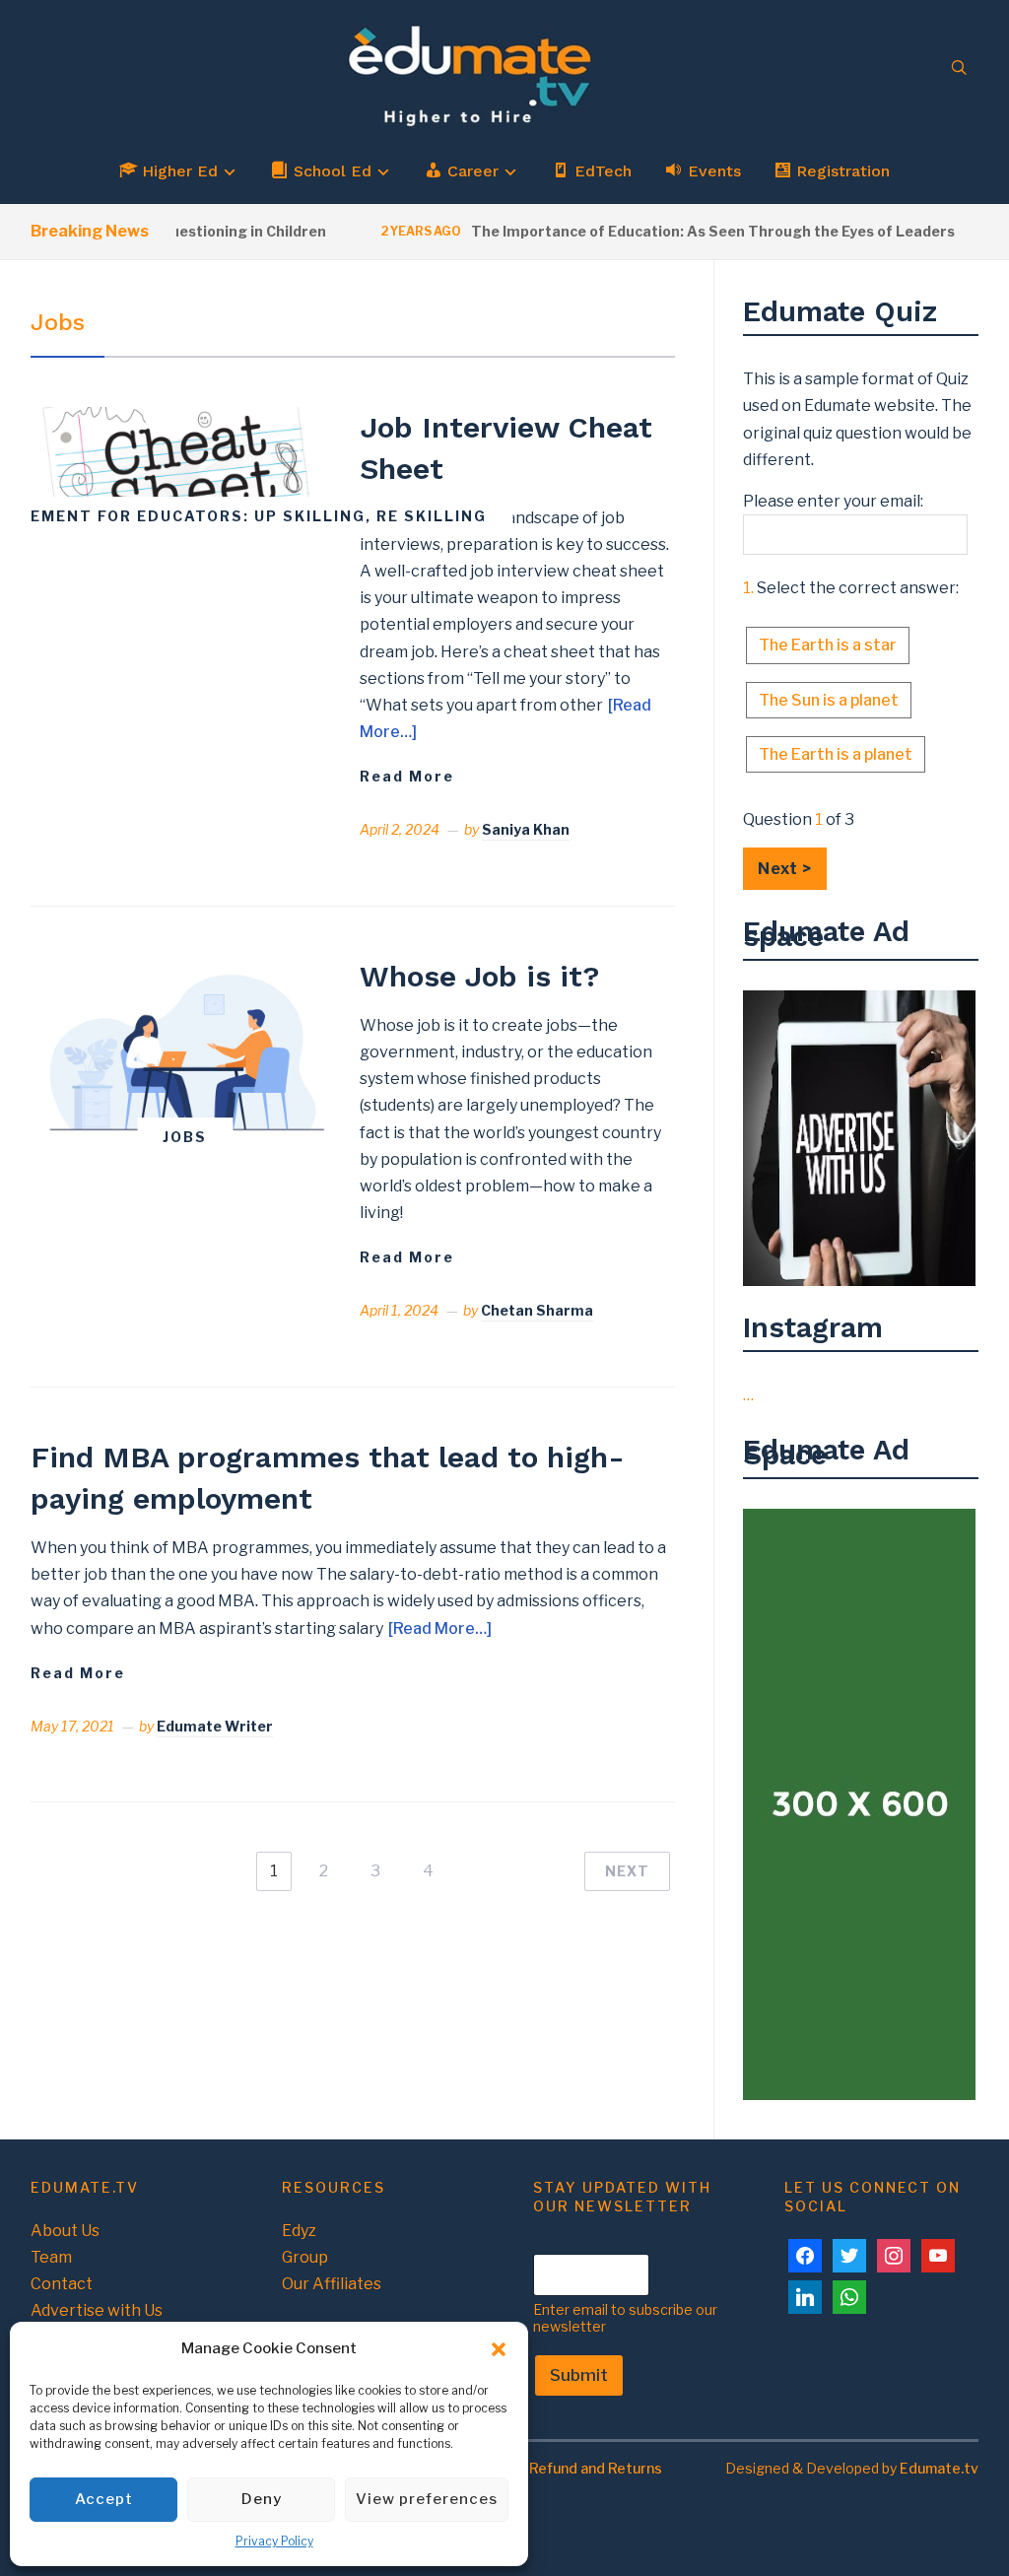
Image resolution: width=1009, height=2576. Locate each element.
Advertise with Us (97, 2310)
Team (51, 2257)
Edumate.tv (939, 2468)
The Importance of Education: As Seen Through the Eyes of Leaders (680, 231)
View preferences (427, 2499)
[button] (499, 2349)
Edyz (299, 2231)
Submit (579, 2375)
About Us (65, 2231)
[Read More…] (440, 1628)
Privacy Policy (274, 2541)
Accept (104, 2499)
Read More (407, 776)
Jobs (185, 1137)
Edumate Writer (215, 1726)
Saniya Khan (526, 829)
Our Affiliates (332, 2284)
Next (627, 1871)
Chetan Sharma (537, 1310)
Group (305, 2257)
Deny (262, 2499)
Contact (62, 2284)
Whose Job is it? (479, 976)
